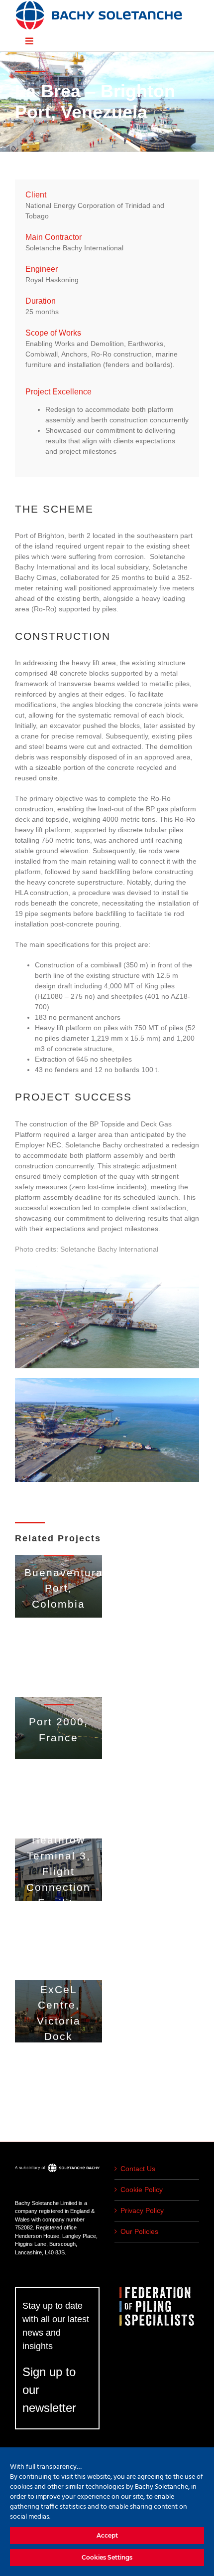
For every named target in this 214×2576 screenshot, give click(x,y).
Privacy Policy (142, 2210)
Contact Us (138, 2169)
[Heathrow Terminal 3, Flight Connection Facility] (58, 1870)
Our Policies (139, 2231)
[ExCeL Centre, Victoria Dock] (58, 2011)
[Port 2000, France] (58, 1728)
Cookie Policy (142, 2190)
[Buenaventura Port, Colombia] (58, 1586)
